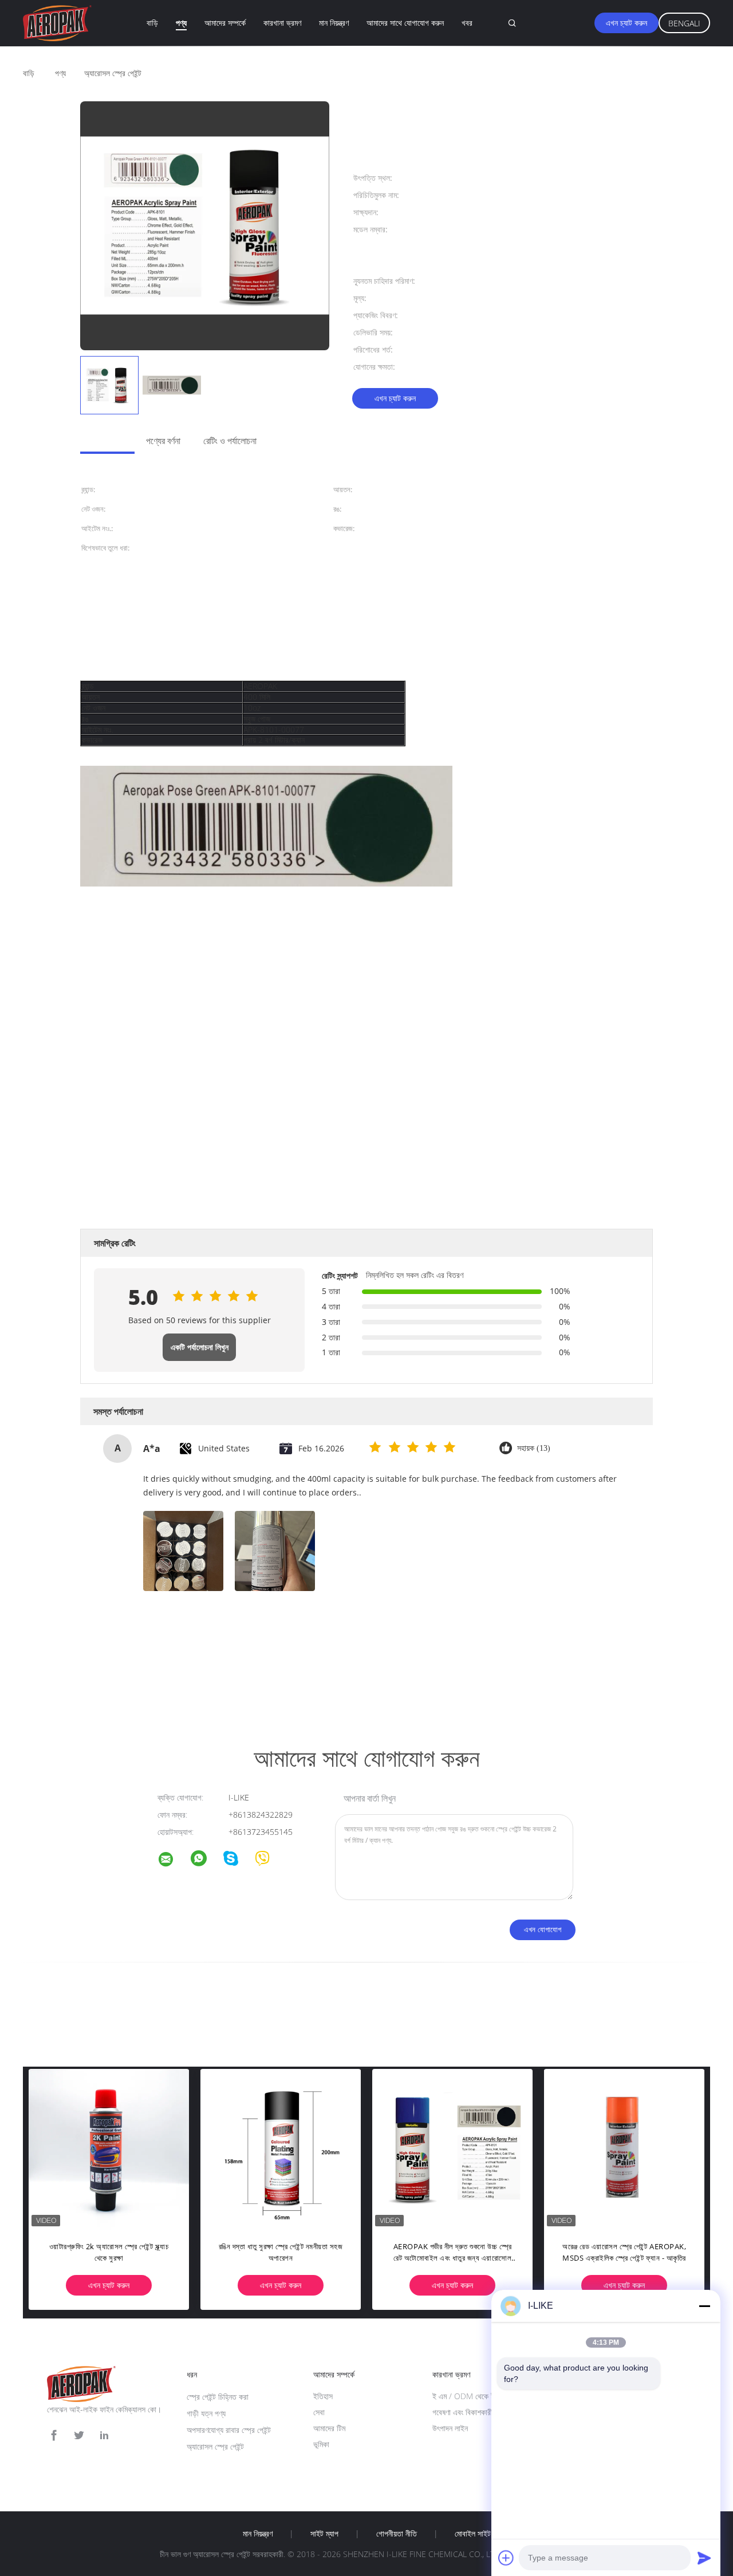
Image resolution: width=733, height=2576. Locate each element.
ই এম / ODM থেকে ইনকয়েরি (473, 2396)
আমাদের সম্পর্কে (225, 23)
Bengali (684, 23)
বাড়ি (152, 23)
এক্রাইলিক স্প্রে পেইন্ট (109, 1673)
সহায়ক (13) (534, 1448)
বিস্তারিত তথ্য (102, 441)
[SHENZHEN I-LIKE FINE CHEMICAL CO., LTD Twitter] (79, 2435)
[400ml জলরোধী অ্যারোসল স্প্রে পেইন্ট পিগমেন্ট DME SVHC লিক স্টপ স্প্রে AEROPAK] (464, 2149)
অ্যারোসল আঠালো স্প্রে (240, 1673)
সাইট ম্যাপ (324, 2534)
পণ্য (181, 23)
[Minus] (704, 2306)
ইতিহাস (323, 2396)
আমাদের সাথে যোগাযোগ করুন (405, 23)
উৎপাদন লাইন (450, 2428)
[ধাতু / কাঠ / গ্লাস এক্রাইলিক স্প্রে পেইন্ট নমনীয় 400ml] (120, 2149)
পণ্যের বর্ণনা (163, 441)
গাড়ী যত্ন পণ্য (206, 2413)
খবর (467, 23)
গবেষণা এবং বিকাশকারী (462, 2412)
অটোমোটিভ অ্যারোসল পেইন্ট (174, 1673)
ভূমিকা (321, 2444)
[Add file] (506, 2558)
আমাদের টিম (329, 2428)
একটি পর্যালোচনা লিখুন (200, 1347)
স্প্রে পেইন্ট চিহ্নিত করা (218, 2397)
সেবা (319, 2412)
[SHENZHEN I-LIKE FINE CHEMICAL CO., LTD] (173, 1861)
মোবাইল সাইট (473, 2534)
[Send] (704, 2558)
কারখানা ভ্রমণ (282, 23)
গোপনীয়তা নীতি (397, 2534)
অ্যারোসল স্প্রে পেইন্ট (215, 2446)
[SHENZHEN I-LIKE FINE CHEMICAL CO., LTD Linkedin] (104, 2435)
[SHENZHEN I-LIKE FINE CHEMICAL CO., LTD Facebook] (54, 2435)
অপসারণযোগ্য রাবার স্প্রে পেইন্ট (229, 2430)
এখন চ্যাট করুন (626, 23)
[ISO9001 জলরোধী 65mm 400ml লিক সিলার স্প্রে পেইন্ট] (636, 2149)
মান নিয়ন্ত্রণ (334, 23)
